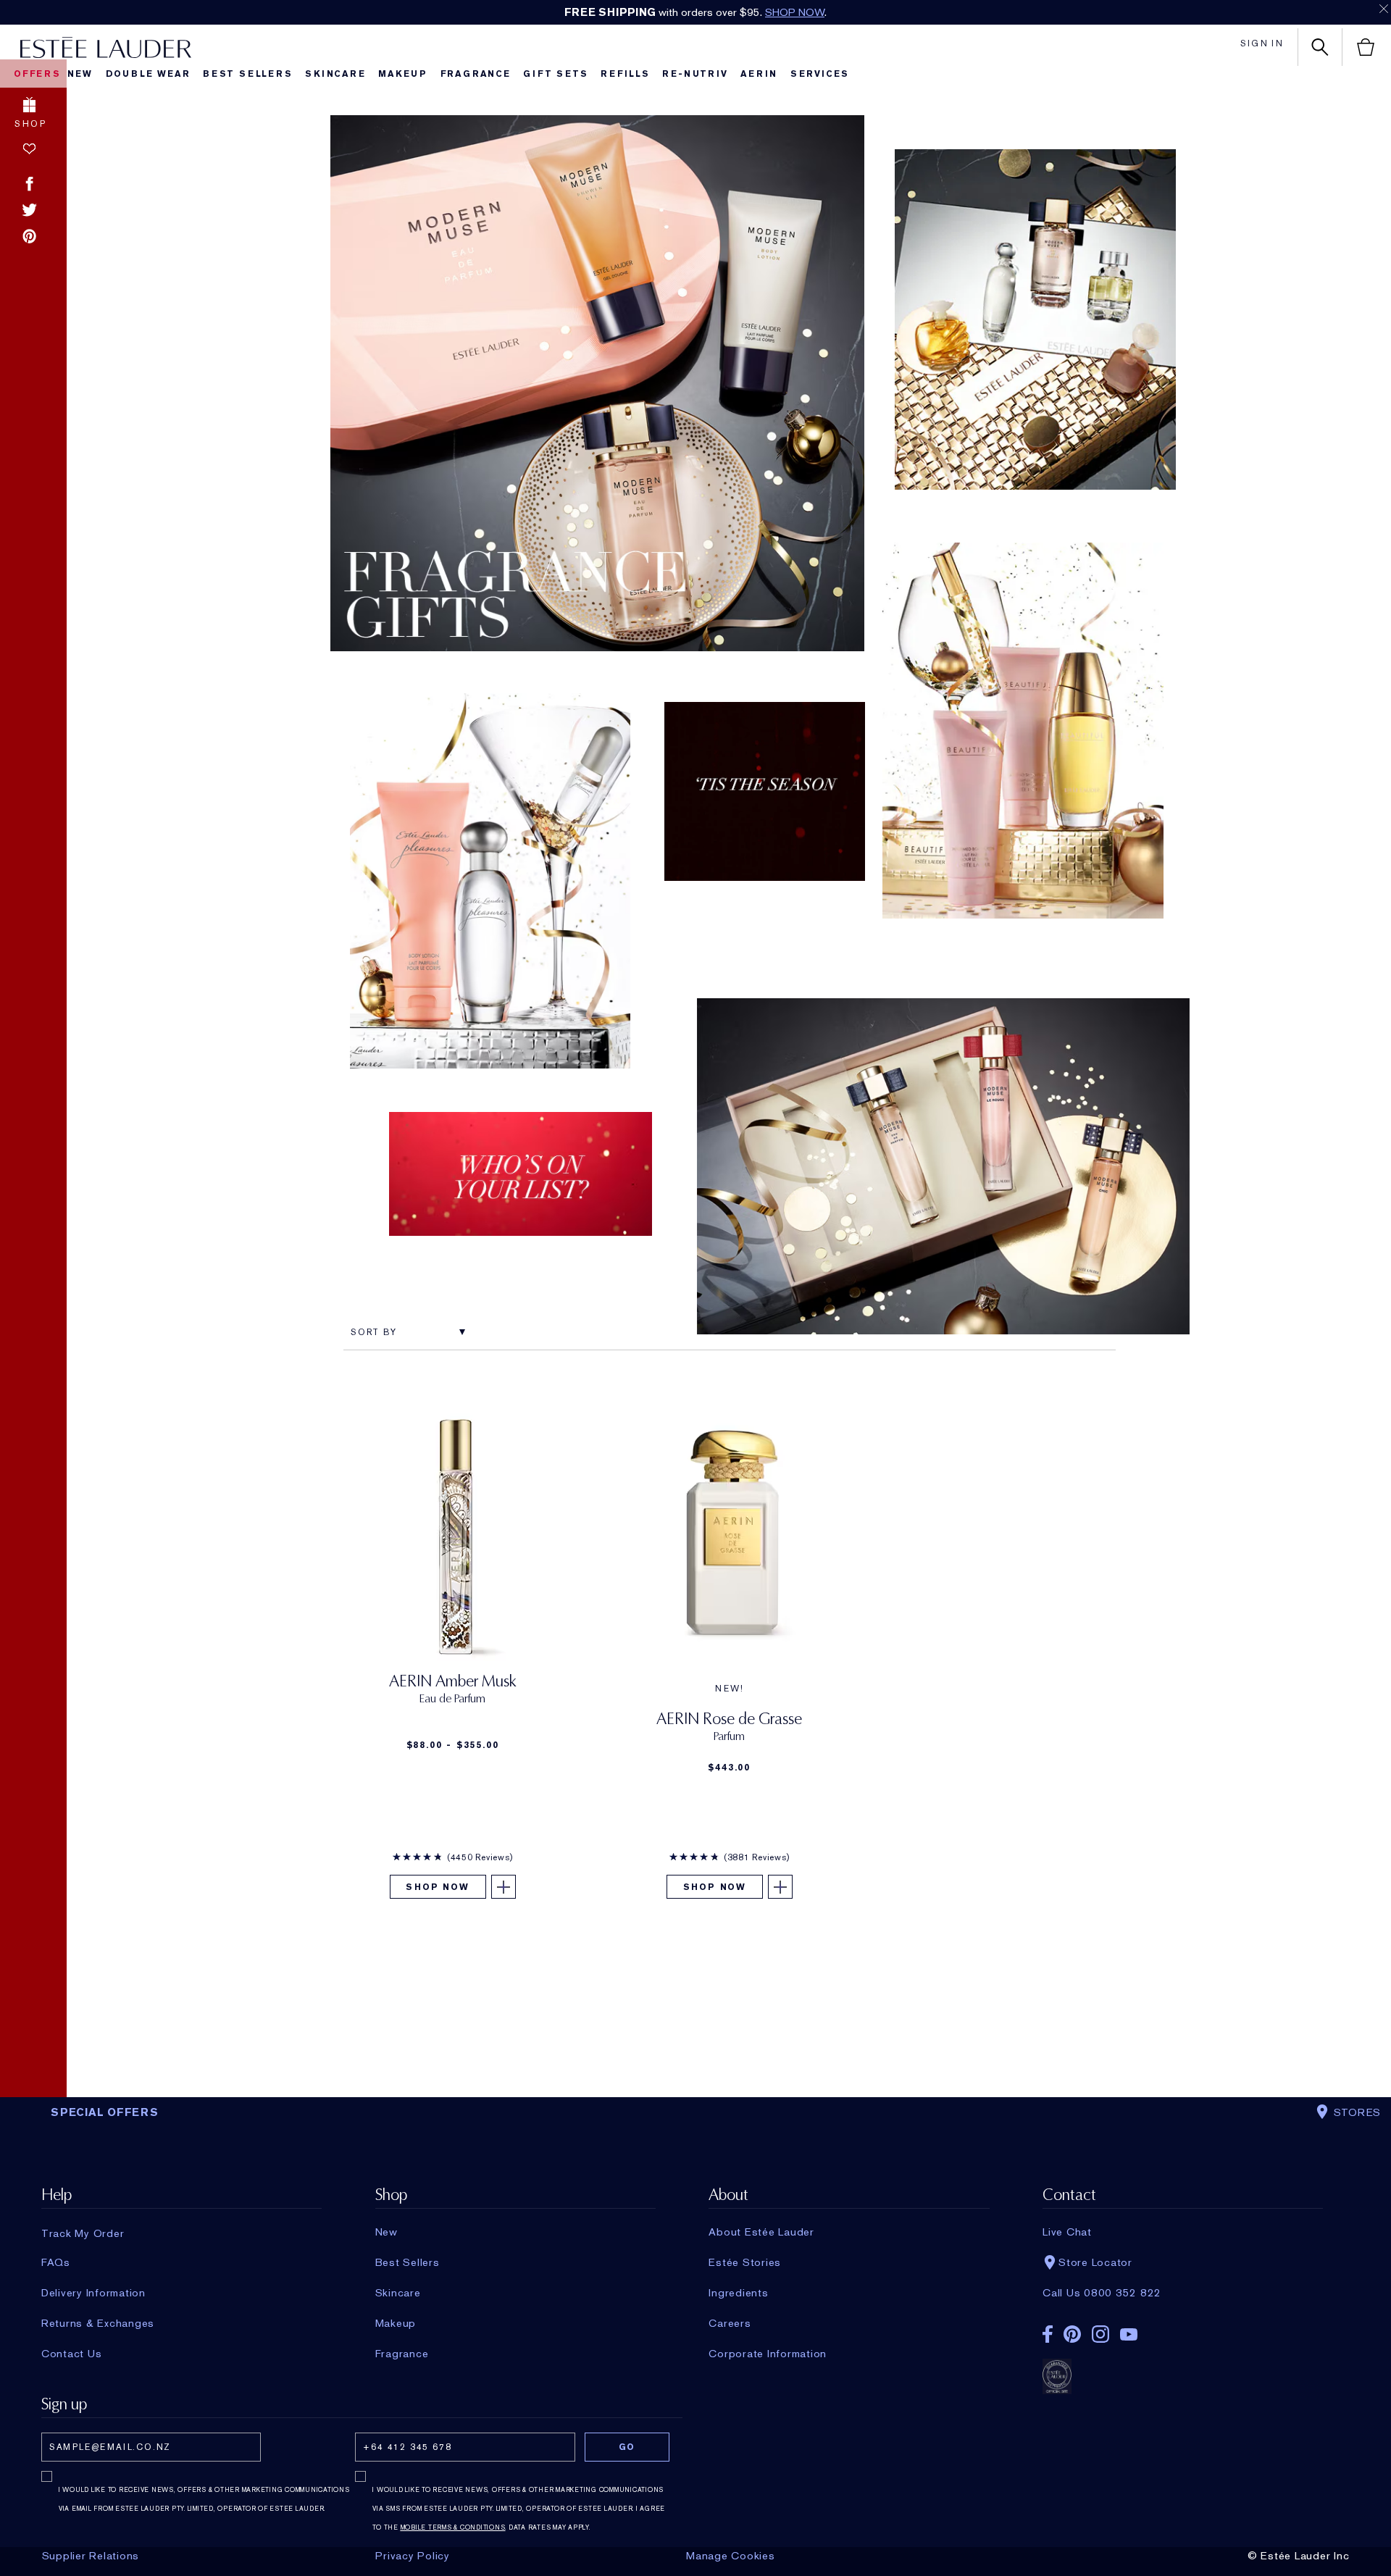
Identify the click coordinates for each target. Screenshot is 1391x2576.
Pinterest (29, 236)
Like (29, 149)
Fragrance (476, 74)
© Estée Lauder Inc (1299, 2556)
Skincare (335, 74)
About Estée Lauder (761, 2232)
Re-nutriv (695, 74)
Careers (730, 2323)
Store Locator (1095, 2262)
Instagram (1100, 2334)
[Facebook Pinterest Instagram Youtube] (1183, 2329)
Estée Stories (745, 2262)
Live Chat (1067, 2232)
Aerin (759, 74)
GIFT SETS (555, 74)
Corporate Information (768, 2354)
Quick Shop (597, 373)
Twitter (29, 209)
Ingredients (738, 2293)
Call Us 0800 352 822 (1102, 2293)
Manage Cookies (731, 2556)
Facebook (29, 184)
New (80, 74)
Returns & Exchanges (98, 2323)
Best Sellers (248, 74)
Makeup (403, 74)
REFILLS (625, 74)
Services (820, 74)
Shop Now (437, 1887)
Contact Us (72, 2354)
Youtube (1129, 2334)
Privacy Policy (413, 2556)
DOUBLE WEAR (148, 74)
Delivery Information (93, 2293)
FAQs (56, 2262)
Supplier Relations (91, 2556)
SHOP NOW (795, 12)
